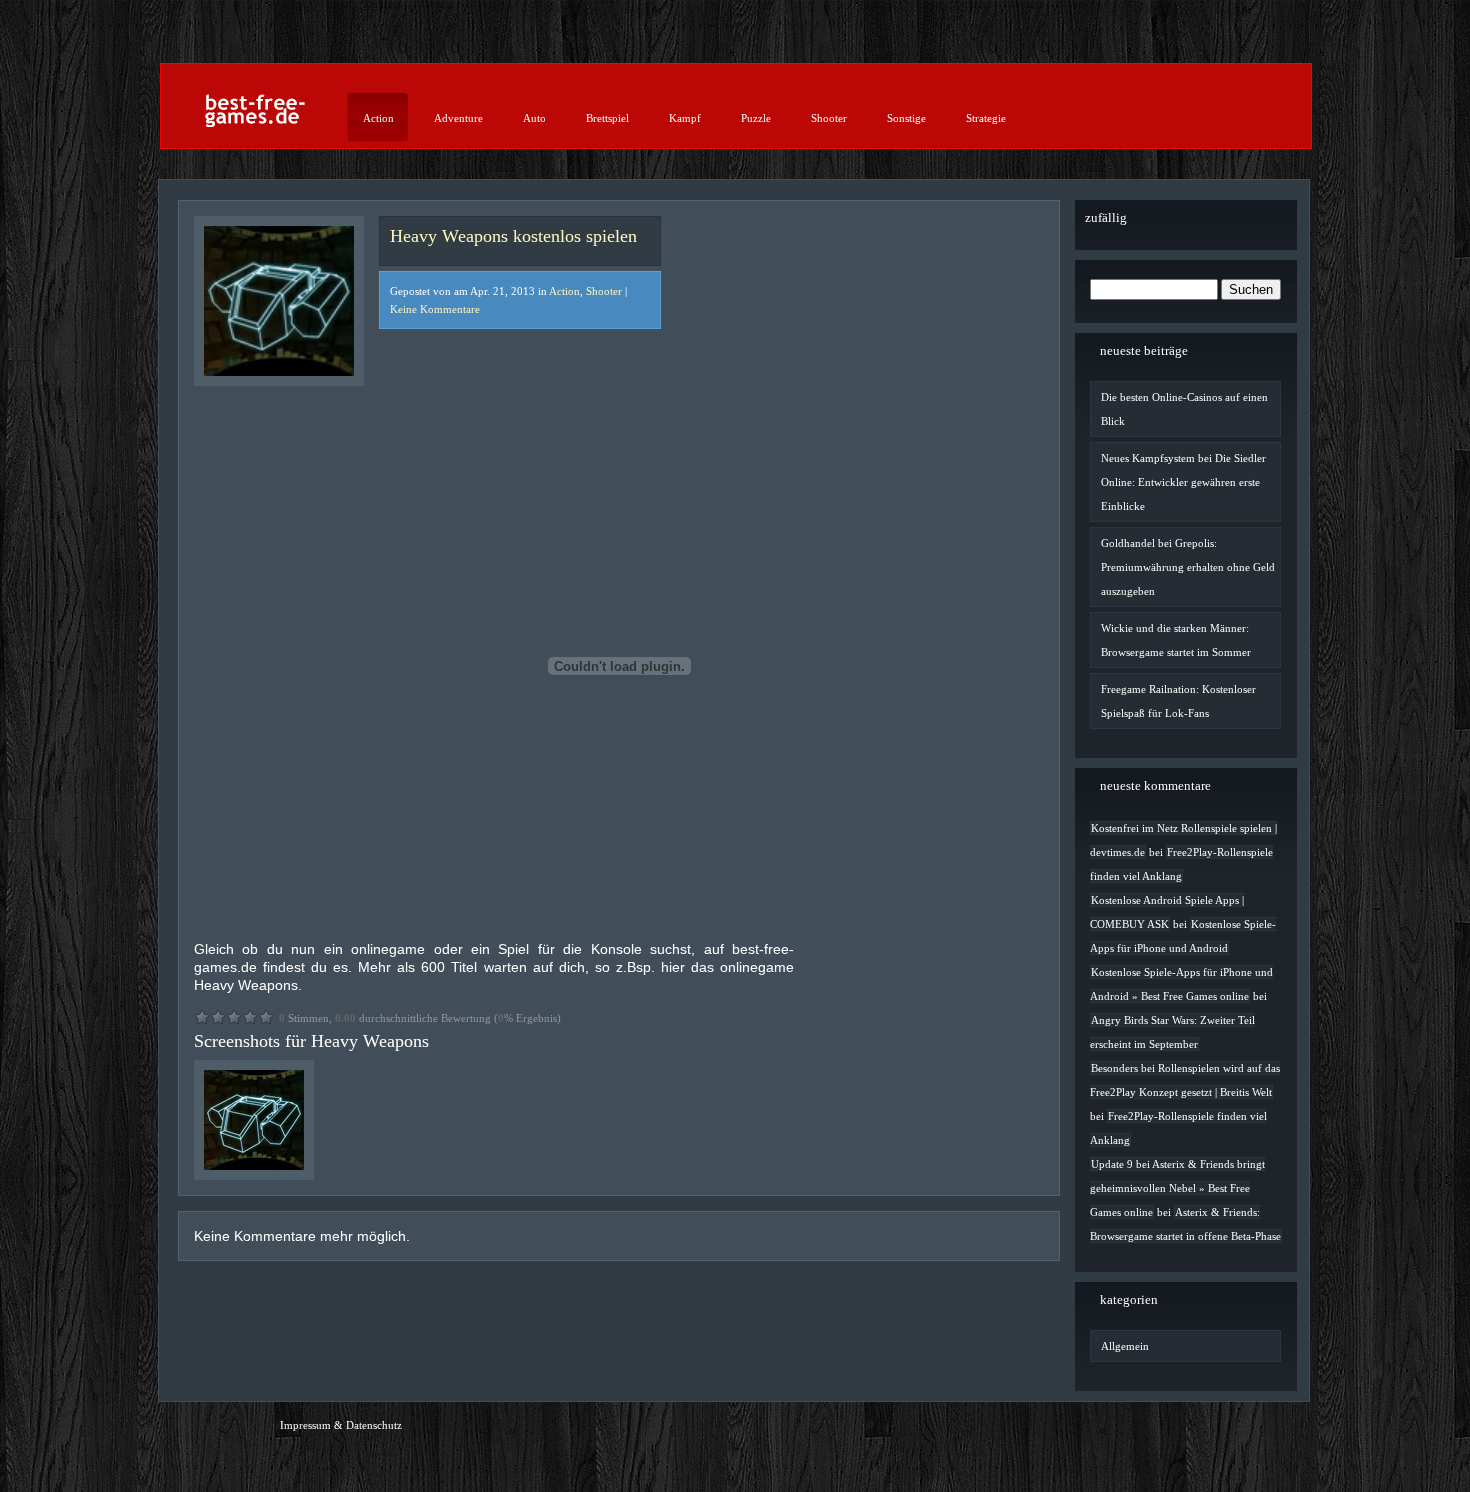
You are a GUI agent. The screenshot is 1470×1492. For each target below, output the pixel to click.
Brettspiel (607, 118)
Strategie (986, 118)
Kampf (685, 118)
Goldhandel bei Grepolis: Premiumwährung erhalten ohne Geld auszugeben (1188, 567)
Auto (534, 118)
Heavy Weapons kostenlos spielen (513, 236)
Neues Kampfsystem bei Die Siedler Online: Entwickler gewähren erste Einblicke (1183, 482)
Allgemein (1125, 1346)
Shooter (829, 118)
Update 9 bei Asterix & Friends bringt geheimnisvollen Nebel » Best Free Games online (1177, 1188)
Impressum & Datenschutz (341, 1425)
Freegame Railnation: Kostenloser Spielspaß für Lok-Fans (1178, 701)
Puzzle (756, 118)
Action (378, 118)
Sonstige (906, 118)
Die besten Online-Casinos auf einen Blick (1184, 409)
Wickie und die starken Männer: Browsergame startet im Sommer (1176, 640)
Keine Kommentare (435, 309)
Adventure (458, 118)
